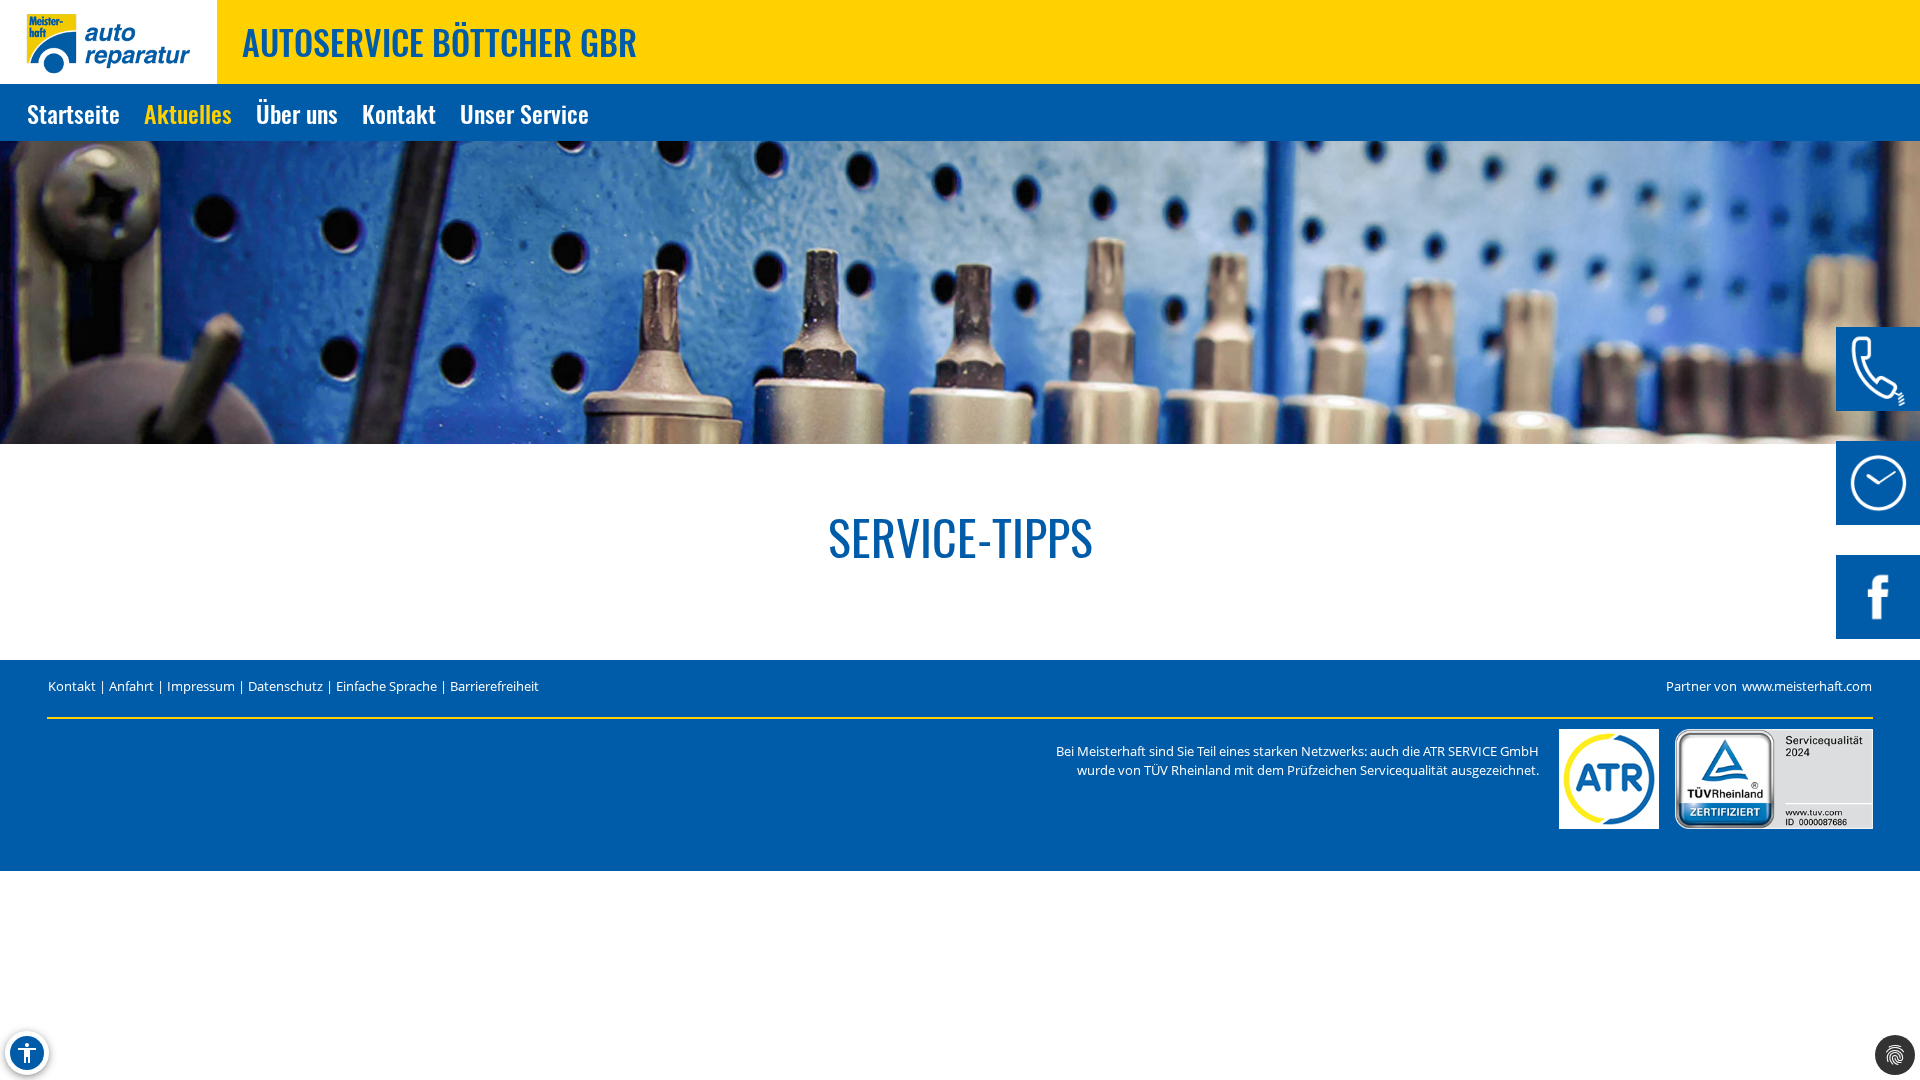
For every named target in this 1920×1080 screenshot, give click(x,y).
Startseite (73, 113)
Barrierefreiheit (494, 686)
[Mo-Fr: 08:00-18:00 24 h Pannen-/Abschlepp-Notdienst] (1878, 483)
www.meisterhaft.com (1807, 686)
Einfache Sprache (386, 686)
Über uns (297, 113)
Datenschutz (285, 686)
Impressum (201, 686)
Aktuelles (188, 113)
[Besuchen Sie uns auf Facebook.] (1878, 597)
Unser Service (524, 113)
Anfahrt (131, 686)
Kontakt (399, 113)
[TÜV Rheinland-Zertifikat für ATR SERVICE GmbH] (1774, 779)
